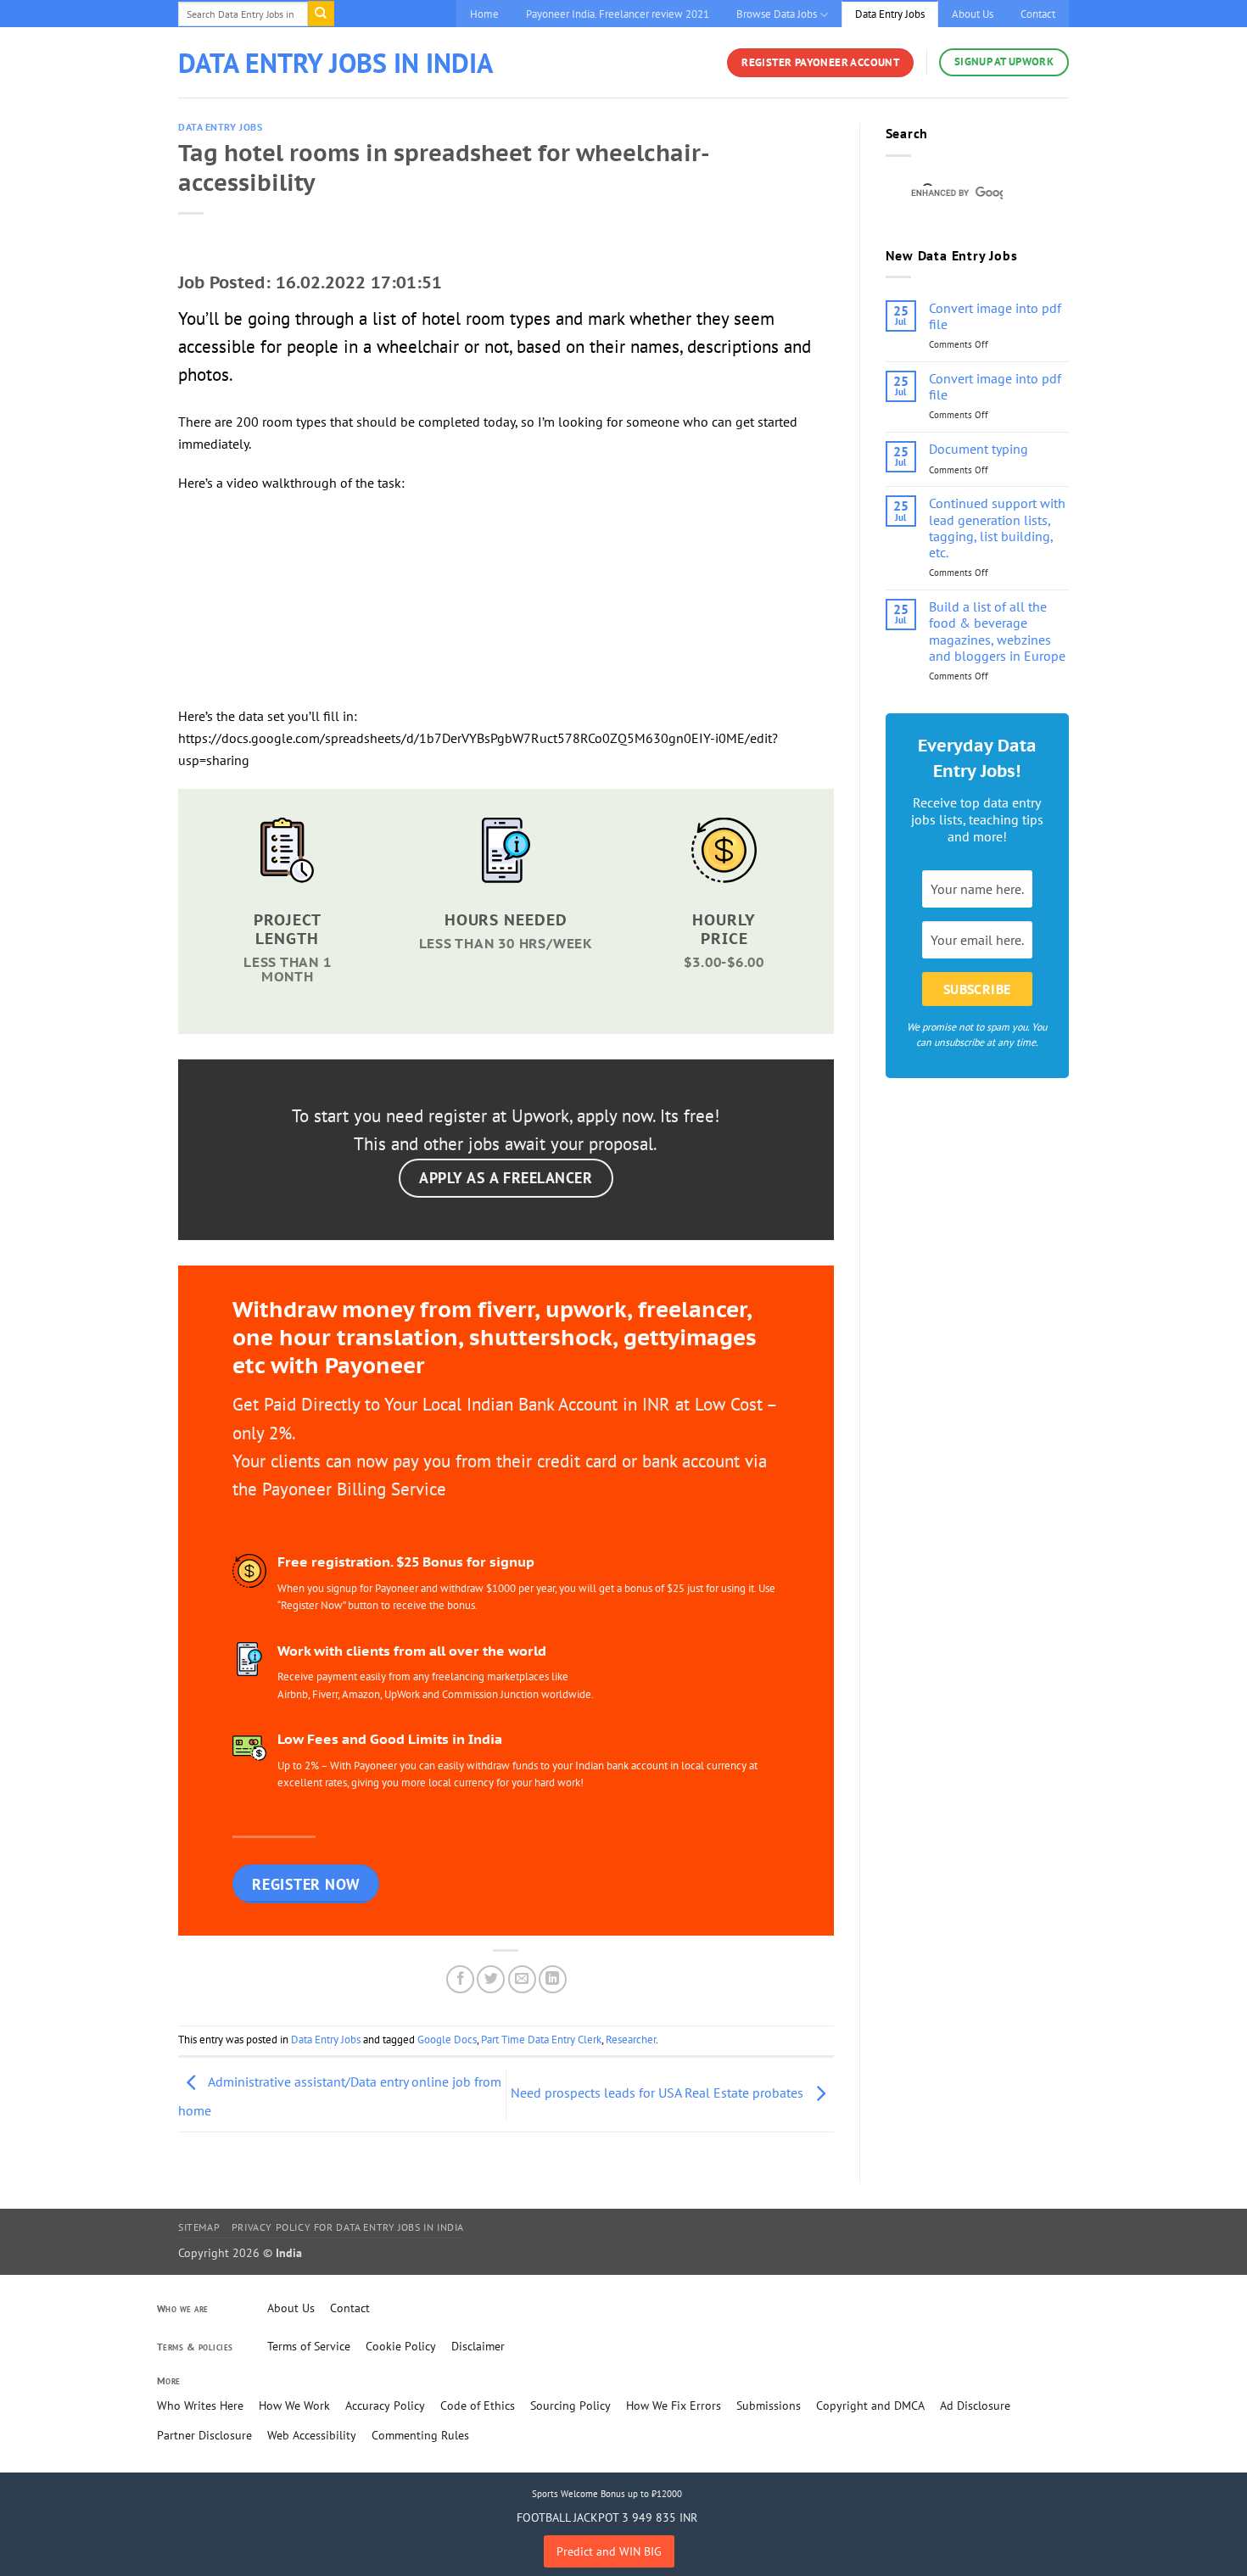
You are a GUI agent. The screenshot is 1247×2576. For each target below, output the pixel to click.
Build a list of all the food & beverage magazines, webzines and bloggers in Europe (997, 631)
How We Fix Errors (674, 2406)
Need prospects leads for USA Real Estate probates (659, 2093)
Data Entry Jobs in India (336, 63)
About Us (973, 14)
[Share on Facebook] (460, 1979)
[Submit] (321, 14)
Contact (1038, 14)
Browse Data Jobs (777, 14)
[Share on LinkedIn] (553, 1979)
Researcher (631, 2040)
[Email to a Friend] (522, 1979)
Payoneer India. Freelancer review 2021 (618, 14)
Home (484, 14)
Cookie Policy (401, 2346)
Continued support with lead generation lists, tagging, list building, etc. (997, 528)
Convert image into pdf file (995, 316)
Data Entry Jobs (890, 14)
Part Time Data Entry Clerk (541, 2040)
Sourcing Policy (570, 2406)
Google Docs (447, 2040)
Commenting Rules (420, 2435)
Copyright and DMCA (870, 2406)
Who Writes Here (200, 2406)
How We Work (294, 2406)
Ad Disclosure (975, 2406)
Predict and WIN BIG (609, 2551)
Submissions (769, 2406)
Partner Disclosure (204, 2435)
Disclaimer (478, 2346)
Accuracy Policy (385, 2406)
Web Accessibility (312, 2435)
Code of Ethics (478, 2406)
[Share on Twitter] (491, 1979)
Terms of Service (309, 2346)
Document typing (979, 449)
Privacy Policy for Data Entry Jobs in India (348, 2227)
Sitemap (199, 2227)
